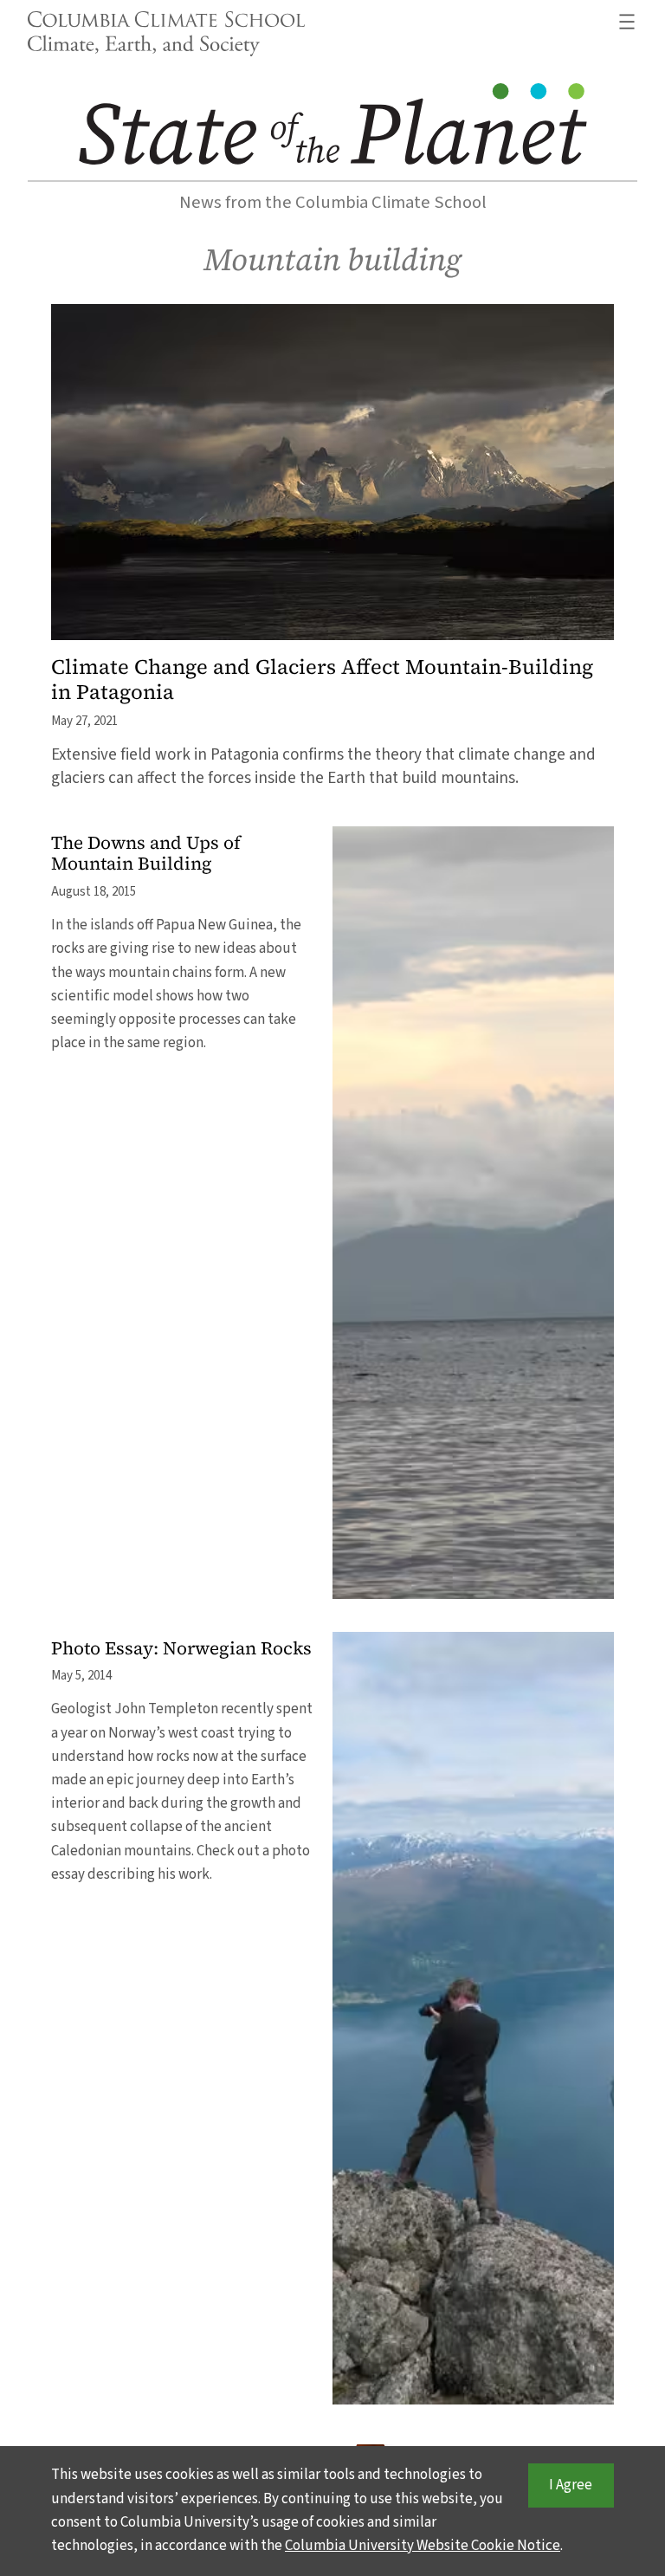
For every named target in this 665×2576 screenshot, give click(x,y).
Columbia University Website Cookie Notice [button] (423, 2546)
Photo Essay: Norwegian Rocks (181, 1649)
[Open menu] (627, 22)
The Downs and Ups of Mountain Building (146, 854)
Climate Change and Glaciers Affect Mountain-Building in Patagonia (322, 680)
